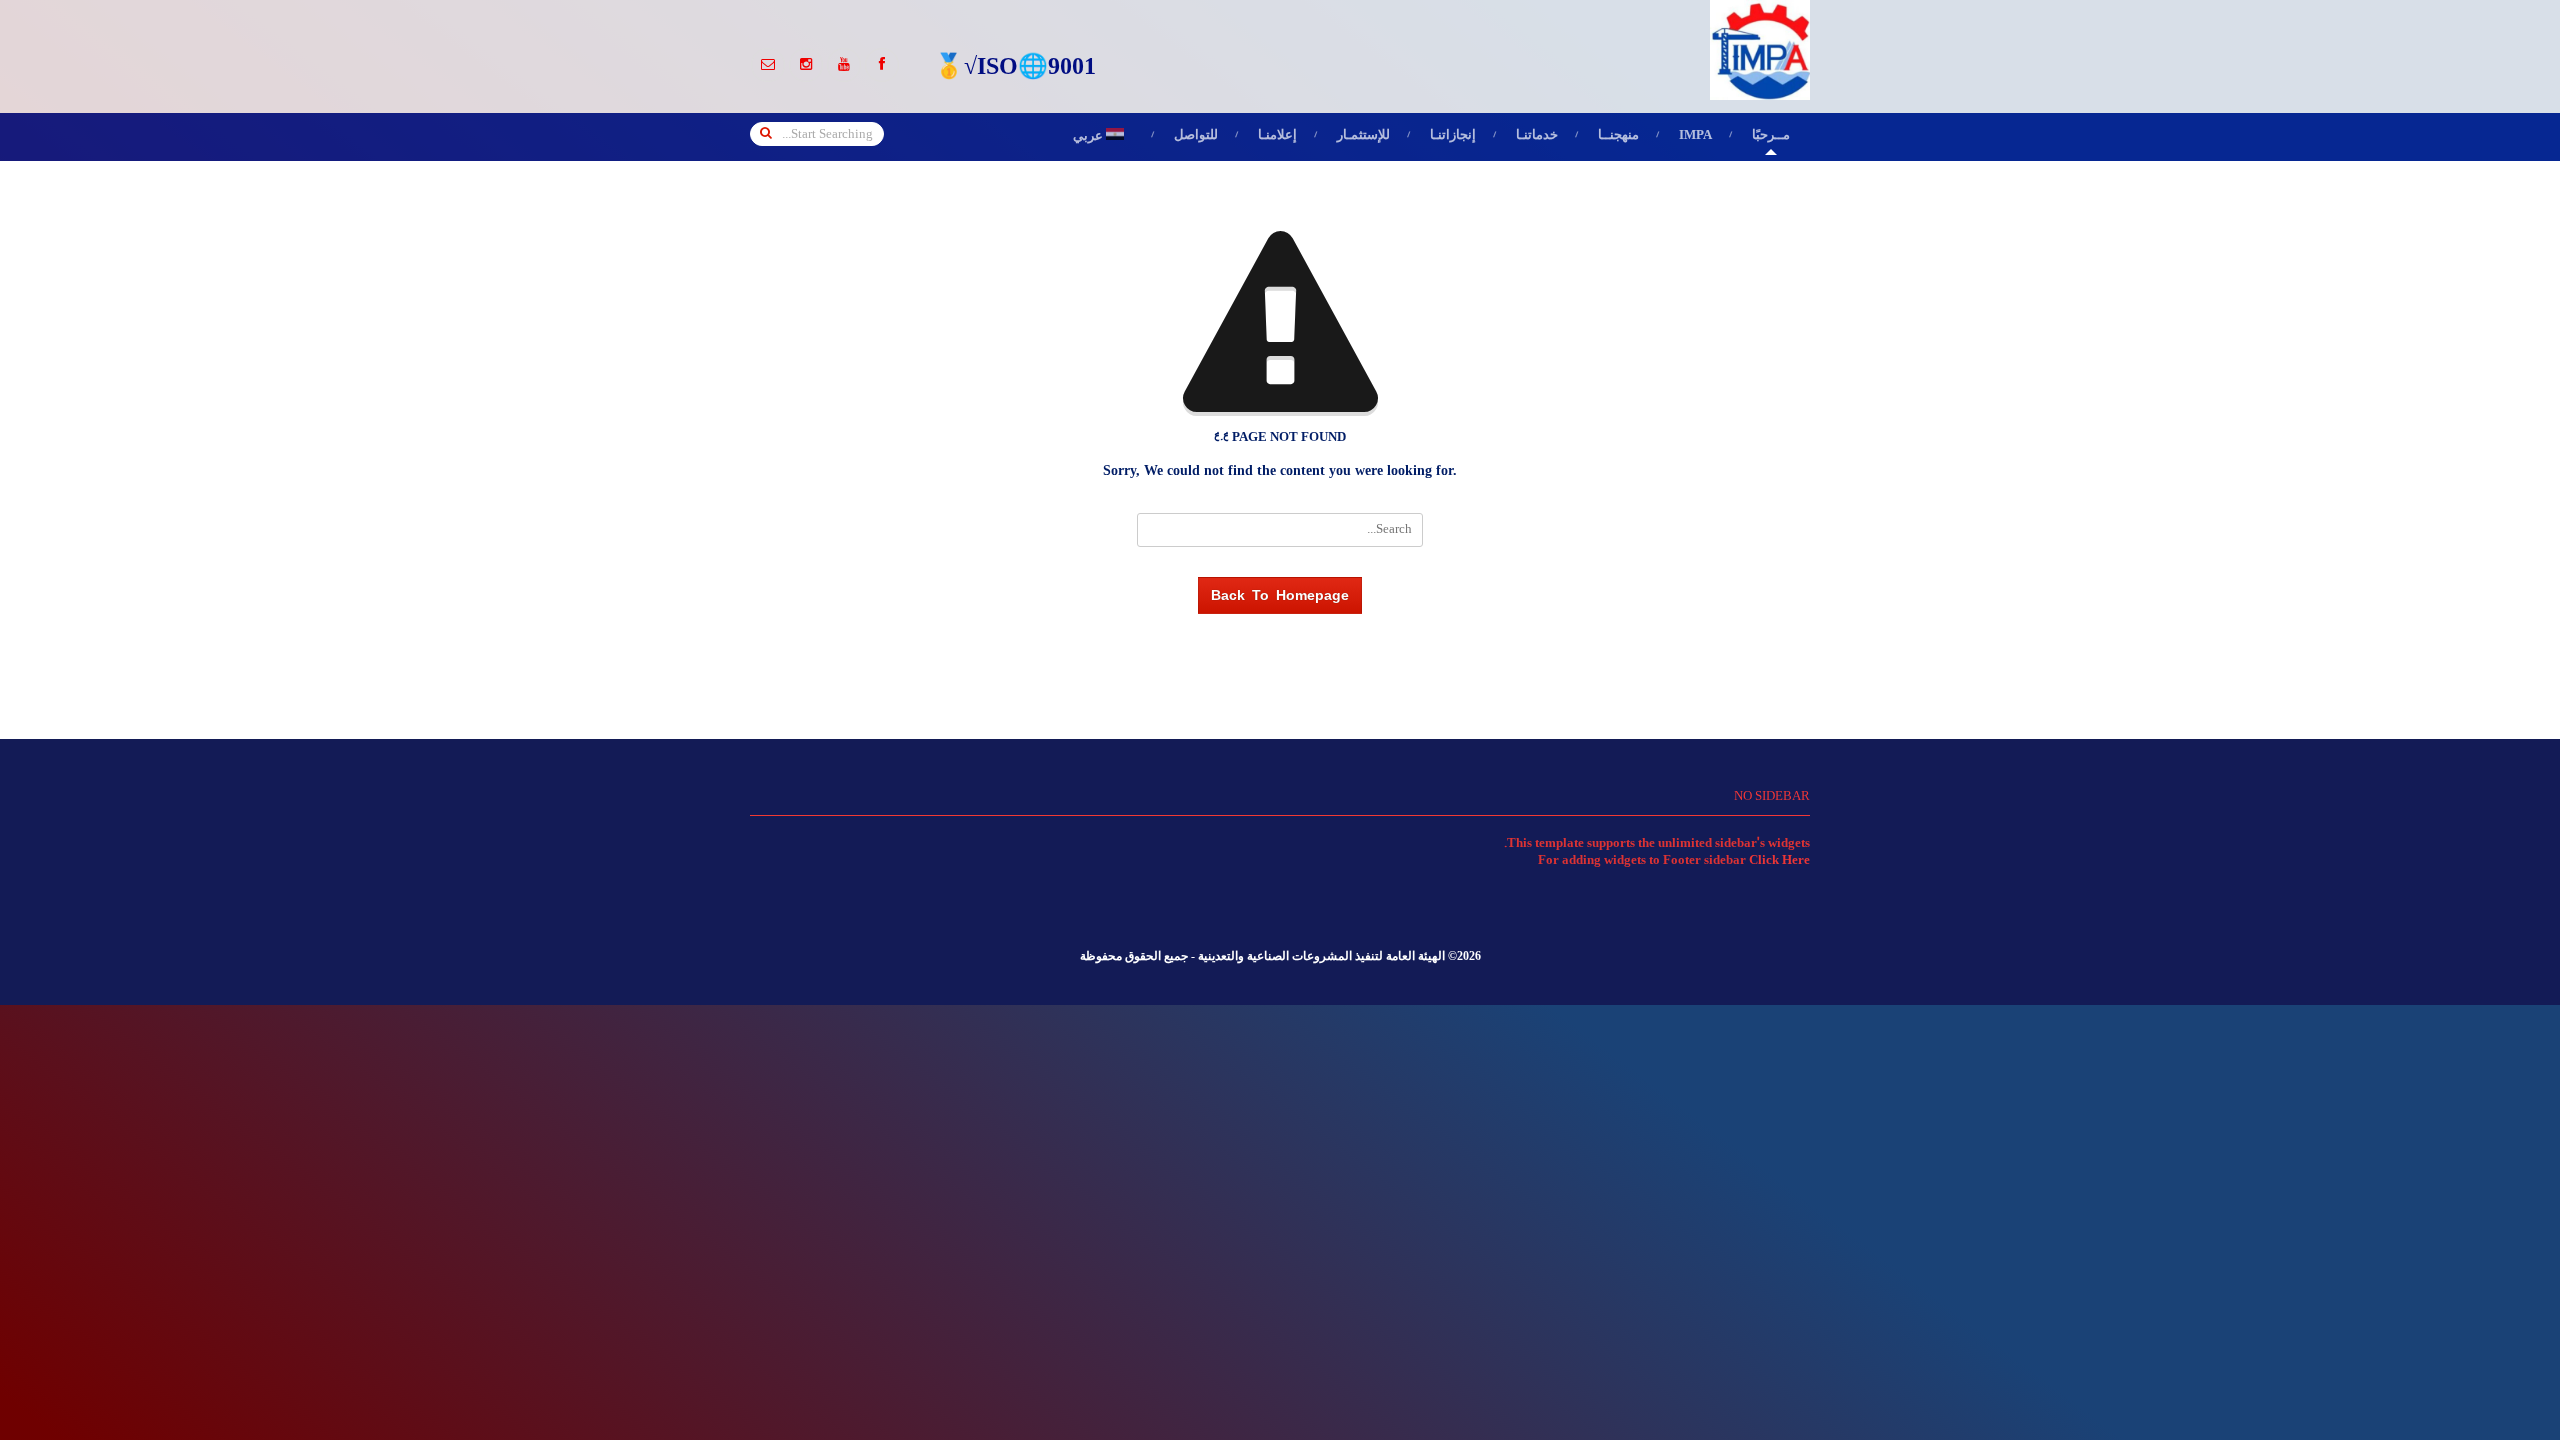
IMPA (1695, 136)
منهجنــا (1618, 136)
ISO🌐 (1012, 69)
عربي (1103, 137)
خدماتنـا (1537, 136)
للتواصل (1196, 136)
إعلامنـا (1277, 136)
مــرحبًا (1771, 136)
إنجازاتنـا (1453, 136)
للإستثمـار (1363, 136)
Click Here (1779, 861)
